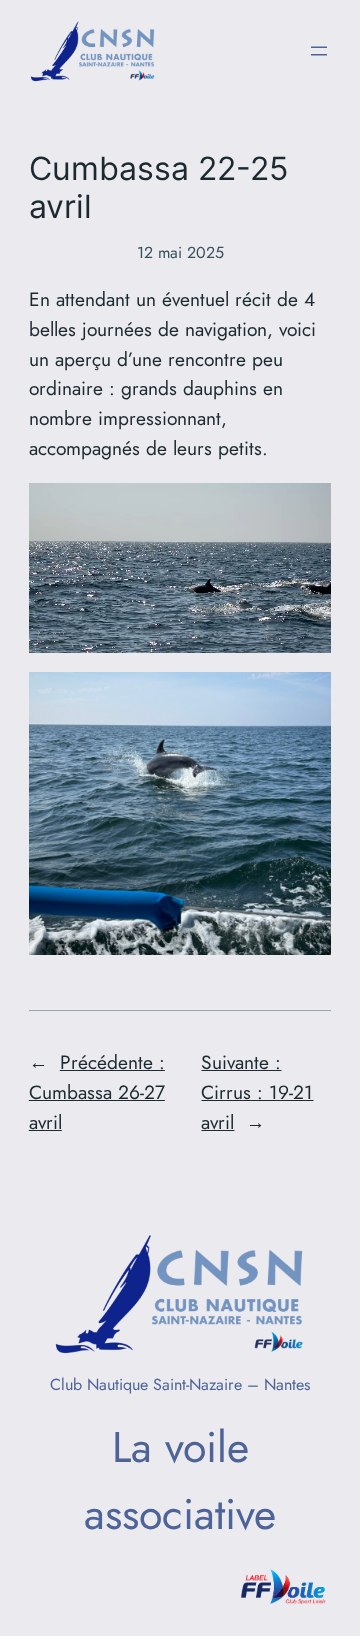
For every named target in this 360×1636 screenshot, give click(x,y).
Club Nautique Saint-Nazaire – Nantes (180, 1384)
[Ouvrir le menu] (319, 51)
